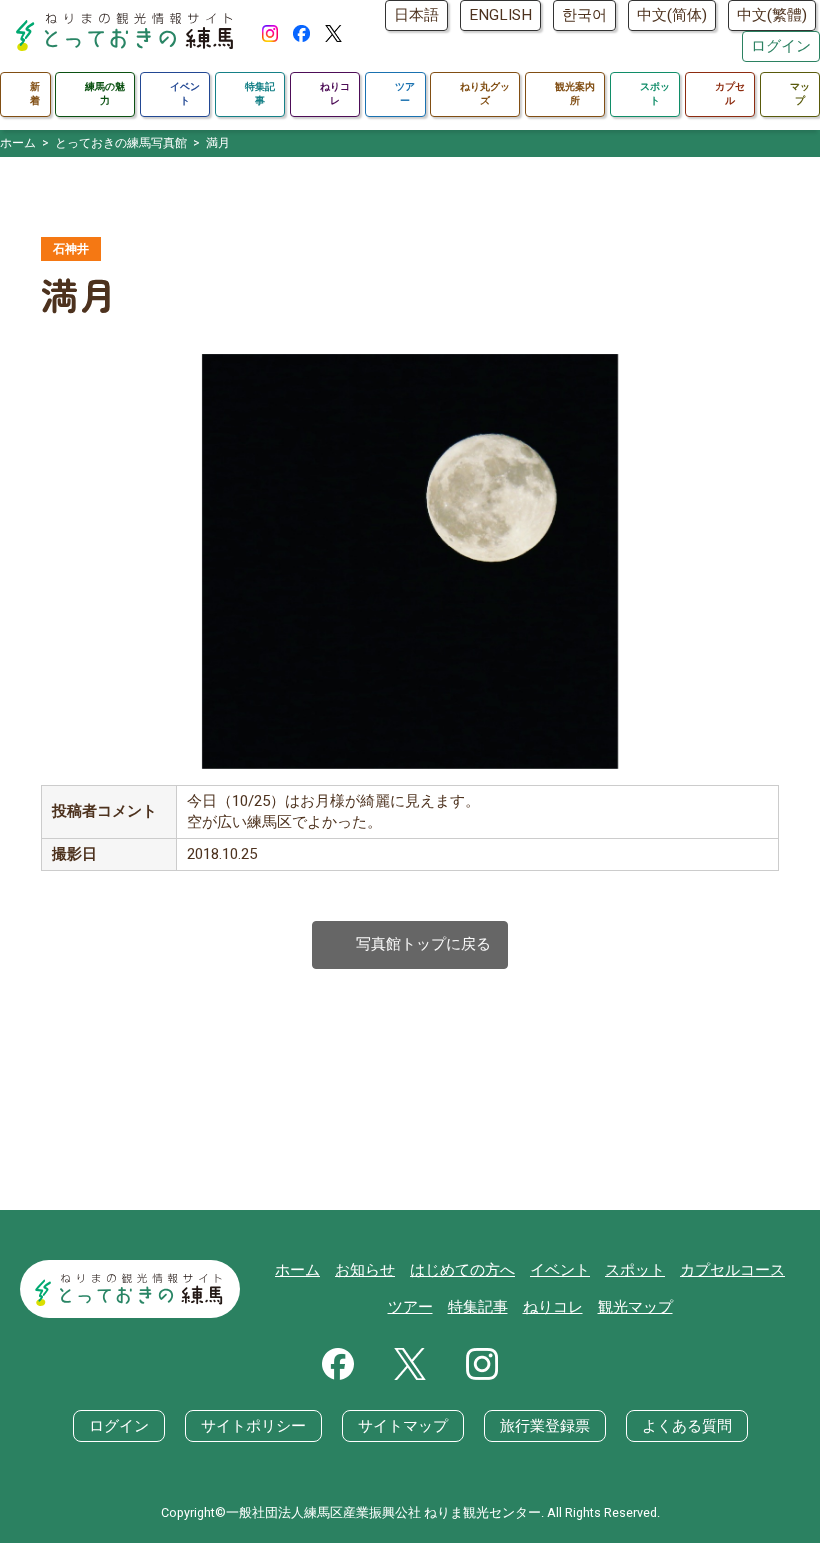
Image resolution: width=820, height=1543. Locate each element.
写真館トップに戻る (410, 944)
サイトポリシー (253, 1426)
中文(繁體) (772, 15)
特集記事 (478, 1307)
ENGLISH (500, 15)
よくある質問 (687, 1426)
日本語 (416, 15)
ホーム (297, 1270)
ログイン (781, 46)
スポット (635, 1270)
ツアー (410, 1307)
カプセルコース (732, 1270)
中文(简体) (672, 15)
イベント (560, 1270)
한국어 (584, 15)
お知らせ (365, 1270)
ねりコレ (553, 1307)
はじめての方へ (462, 1270)
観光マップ (635, 1307)
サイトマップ (403, 1426)
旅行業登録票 (545, 1426)
